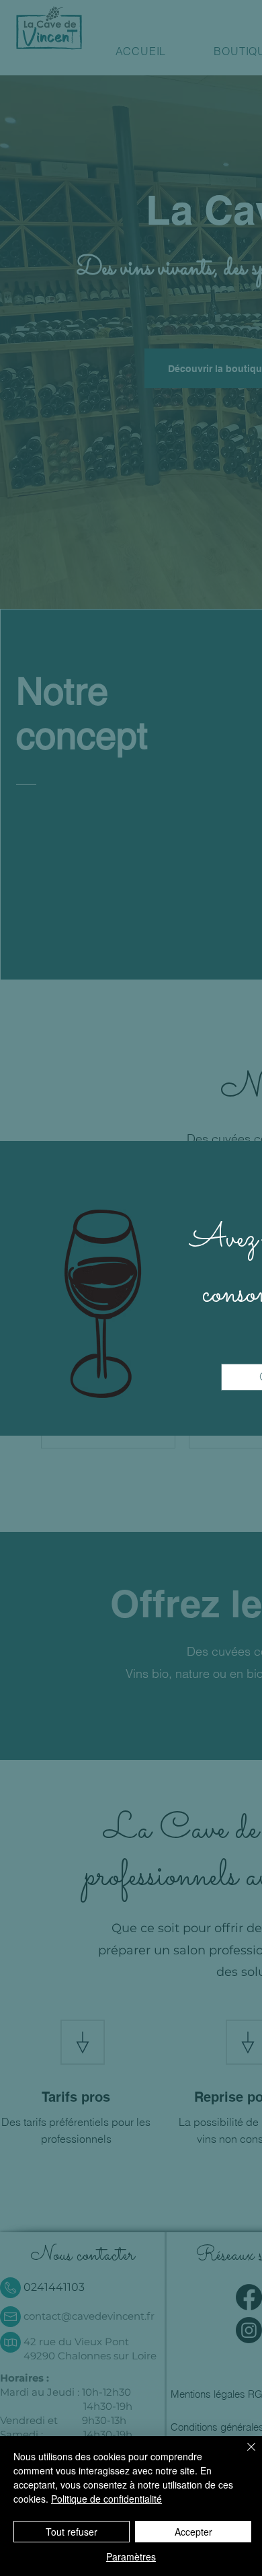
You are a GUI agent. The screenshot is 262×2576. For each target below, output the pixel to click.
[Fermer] (243, 2455)
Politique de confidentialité (106, 2499)
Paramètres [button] (131, 2556)
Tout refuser (72, 2532)
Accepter (193, 2532)
